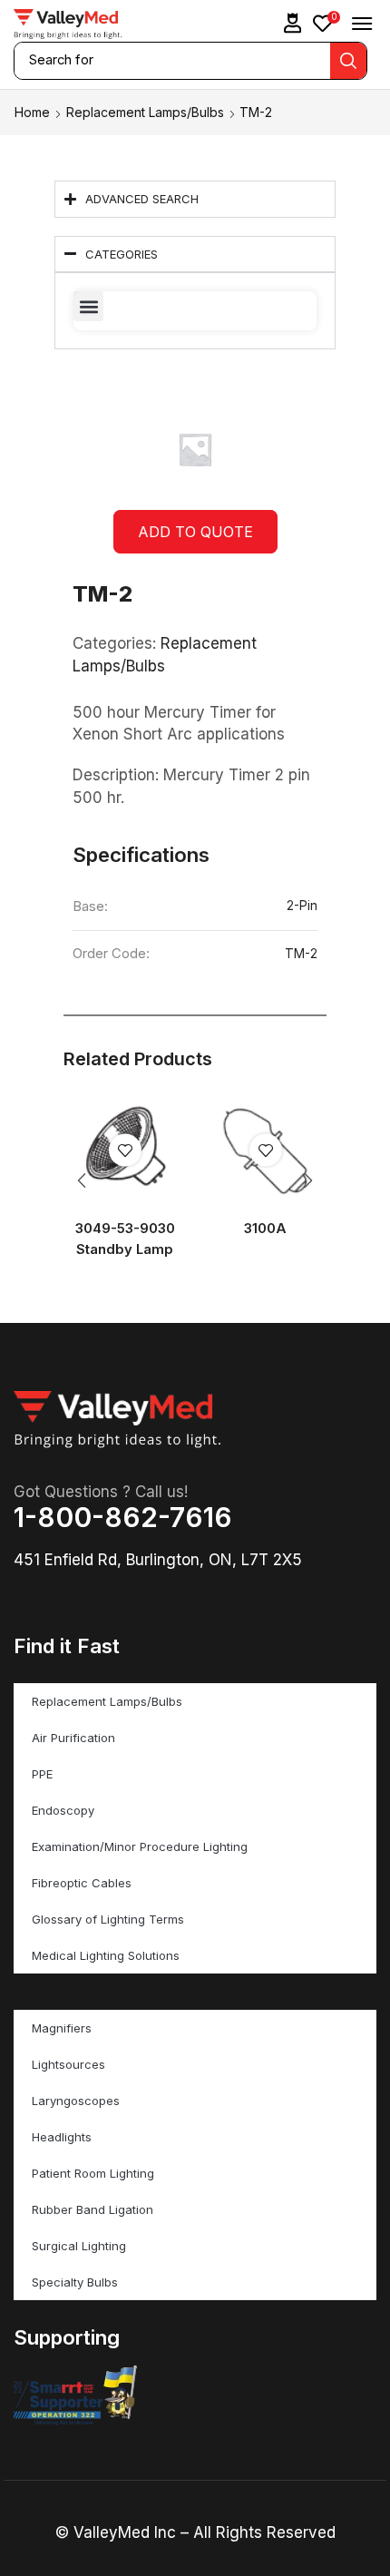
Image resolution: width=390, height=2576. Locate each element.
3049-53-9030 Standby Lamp (125, 1239)
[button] (293, 23)
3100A (265, 1229)
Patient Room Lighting (93, 2173)
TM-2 (301, 954)
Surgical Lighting (79, 2246)
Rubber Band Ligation (93, 2209)
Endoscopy (63, 1810)
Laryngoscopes (76, 2101)
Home (32, 112)
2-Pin (302, 906)
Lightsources (68, 2064)
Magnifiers (62, 2028)
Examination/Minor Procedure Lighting (140, 1846)
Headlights (62, 2137)
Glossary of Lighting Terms (108, 1919)
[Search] (348, 61)
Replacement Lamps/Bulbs (145, 112)
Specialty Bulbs (75, 2282)
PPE (42, 1774)
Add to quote (195, 532)
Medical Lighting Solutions (106, 1955)
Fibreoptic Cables (82, 1883)
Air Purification (73, 1738)
